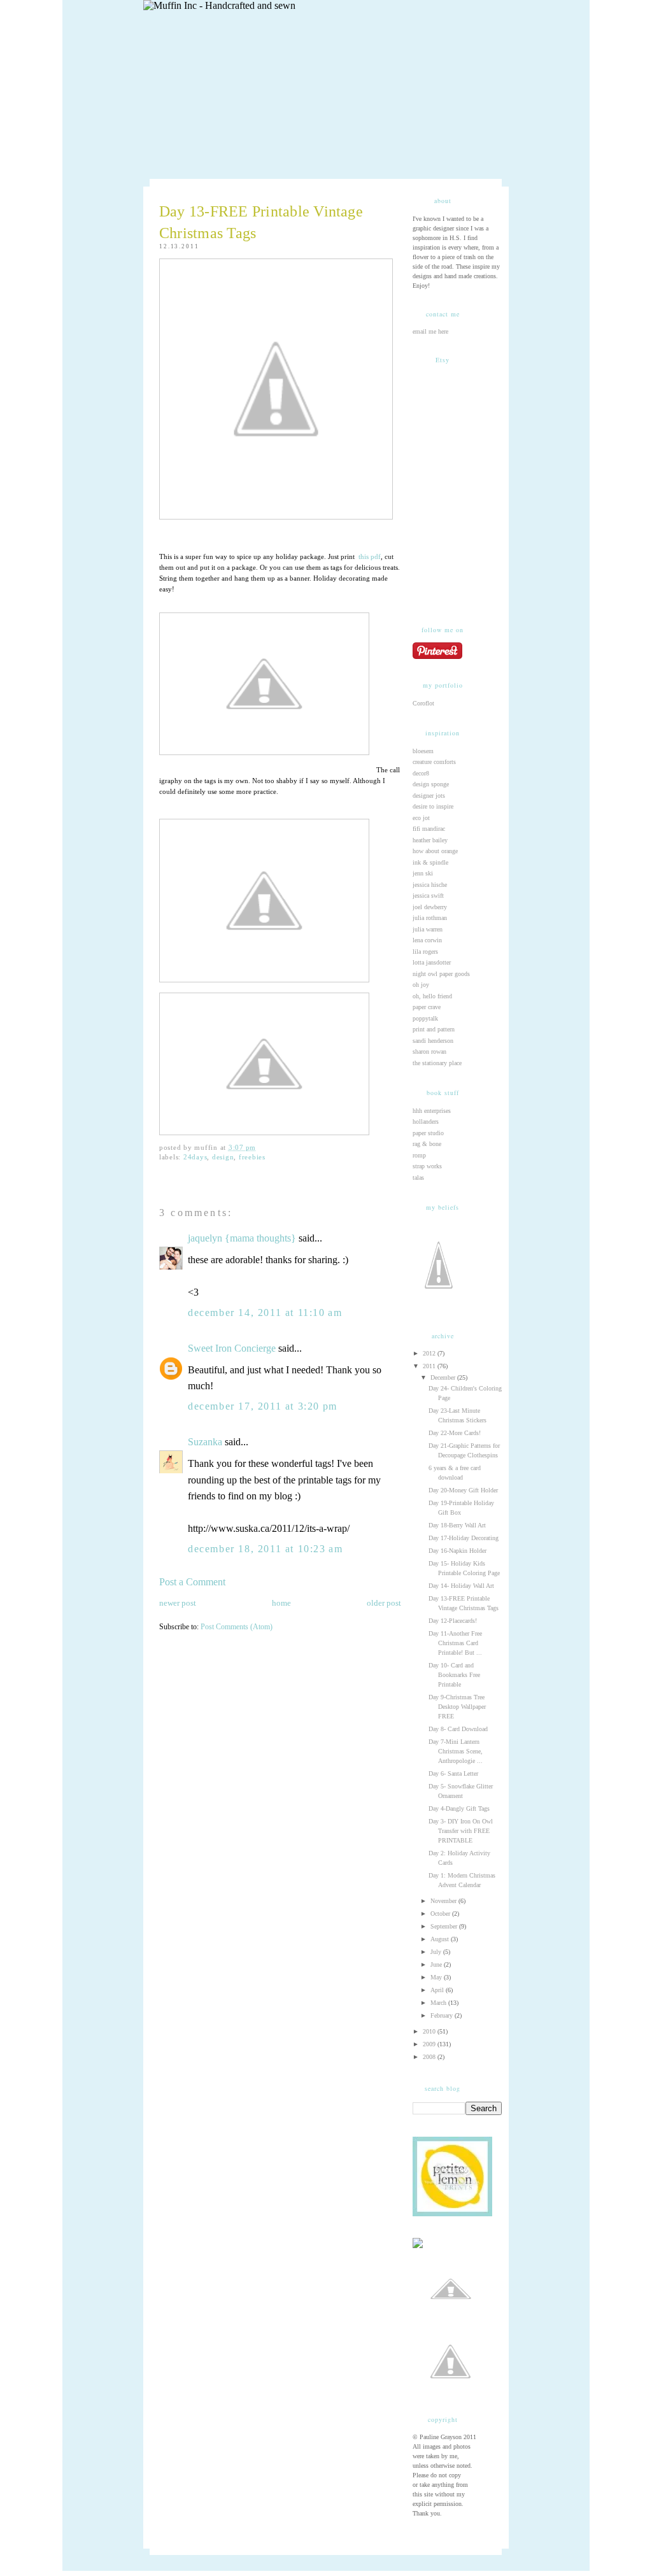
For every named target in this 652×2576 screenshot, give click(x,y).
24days (195, 1157)
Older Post (384, 1603)
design (223, 1157)
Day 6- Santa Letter (453, 1773)
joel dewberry (430, 907)
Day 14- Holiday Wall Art (461, 1586)
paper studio (428, 1133)
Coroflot (423, 703)
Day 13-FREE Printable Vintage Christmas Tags (261, 222)
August (441, 1939)
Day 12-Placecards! (453, 1621)
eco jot (421, 818)
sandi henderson (433, 1041)
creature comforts (434, 762)
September (445, 1926)
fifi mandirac (429, 829)
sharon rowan (429, 1051)
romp (419, 1155)
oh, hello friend (432, 996)
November (444, 1901)
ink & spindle (430, 862)
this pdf (369, 557)
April (438, 1990)
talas (418, 1178)
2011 (430, 1366)
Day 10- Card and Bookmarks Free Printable (454, 1675)
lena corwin (427, 940)
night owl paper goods (441, 974)
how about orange (435, 851)
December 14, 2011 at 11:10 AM (265, 1313)
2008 (430, 2057)
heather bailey (430, 840)
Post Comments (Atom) (237, 1627)
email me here (430, 331)
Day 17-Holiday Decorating (464, 1538)
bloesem (423, 751)
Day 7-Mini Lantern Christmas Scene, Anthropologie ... (456, 1751)
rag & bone (427, 1144)
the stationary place (437, 1063)
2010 (430, 2031)
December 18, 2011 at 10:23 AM (265, 1549)
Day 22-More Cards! (455, 1433)
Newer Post (178, 1603)
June (437, 1964)
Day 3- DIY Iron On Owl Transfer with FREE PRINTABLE (461, 1831)
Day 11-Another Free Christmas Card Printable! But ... (455, 1643)
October (441, 1914)
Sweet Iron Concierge (232, 1348)
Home (281, 1603)
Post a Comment (192, 1582)
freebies (252, 1157)
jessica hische (430, 885)
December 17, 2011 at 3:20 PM (263, 1406)
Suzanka (205, 1442)
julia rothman (430, 918)
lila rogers (425, 952)
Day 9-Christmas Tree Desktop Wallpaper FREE (457, 1707)
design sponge (431, 784)
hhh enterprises (432, 1111)
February (443, 2015)
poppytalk (425, 1018)
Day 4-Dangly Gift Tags (459, 1808)
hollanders (426, 1122)
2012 (430, 1353)
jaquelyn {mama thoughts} (242, 1238)
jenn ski (423, 873)
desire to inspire (433, 806)
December (444, 1377)
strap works (427, 1166)
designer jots (429, 796)
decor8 (421, 773)
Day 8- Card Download (458, 1729)
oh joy (421, 985)
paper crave (427, 1007)
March (439, 2003)
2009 (430, 2044)
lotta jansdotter (432, 962)
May (437, 1977)
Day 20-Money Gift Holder (463, 1490)
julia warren (428, 929)
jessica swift (428, 895)
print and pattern (434, 1029)
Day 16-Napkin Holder (457, 1551)
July (437, 1952)
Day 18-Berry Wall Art (457, 1525)
